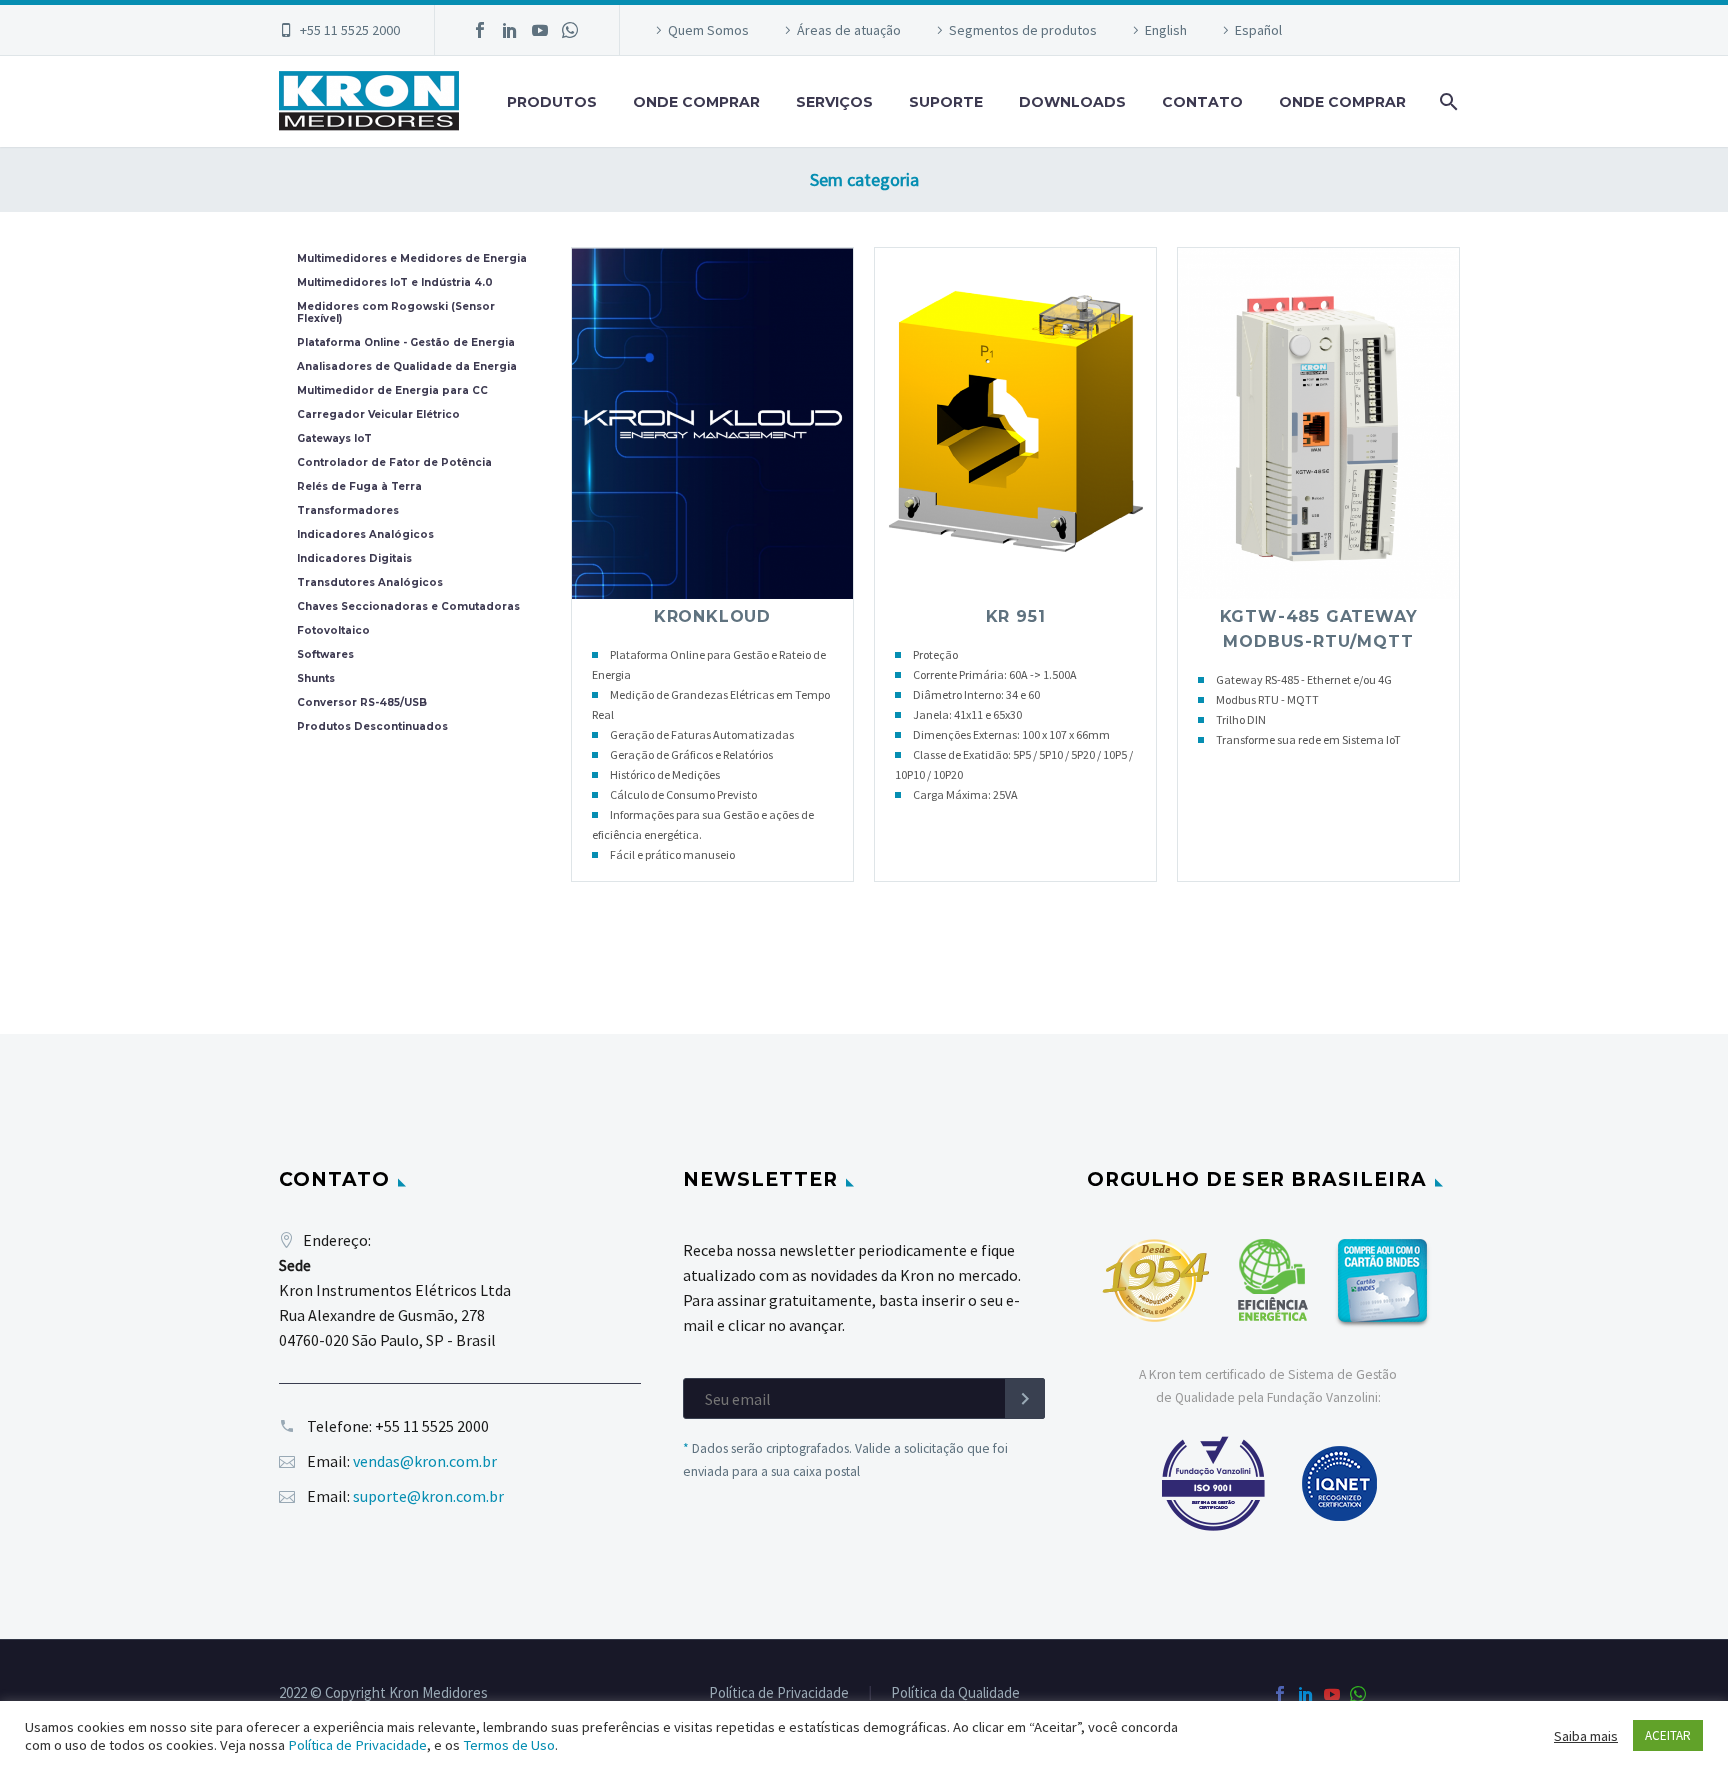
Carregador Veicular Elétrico (378, 415)
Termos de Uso (509, 1745)
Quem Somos (708, 30)
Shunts (316, 679)
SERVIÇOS (834, 102)
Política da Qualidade (955, 1693)
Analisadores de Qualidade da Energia (407, 367)
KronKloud (712, 616)
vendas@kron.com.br (425, 1461)
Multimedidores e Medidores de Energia (412, 259)
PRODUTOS (552, 102)
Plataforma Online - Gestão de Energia (406, 343)
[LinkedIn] (510, 30)
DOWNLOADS (1072, 102)
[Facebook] (480, 30)
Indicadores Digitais (354, 559)
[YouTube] (540, 30)
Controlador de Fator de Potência (394, 463)
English (1166, 30)
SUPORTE (946, 102)
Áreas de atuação (849, 30)
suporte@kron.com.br (428, 1496)
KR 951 (1016, 616)
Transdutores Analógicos (370, 583)
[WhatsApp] (570, 30)
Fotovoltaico (333, 631)
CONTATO (1202, 102)
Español (1258, 30)
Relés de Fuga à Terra (359, 487)
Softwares (325, 655)
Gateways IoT (334, 439)
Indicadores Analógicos (365, 535)
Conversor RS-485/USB (362, 703)
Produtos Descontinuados (372, 727)
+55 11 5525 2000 (350, 30)
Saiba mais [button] (1586, 1736)
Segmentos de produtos (1023, 30)
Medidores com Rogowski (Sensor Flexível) (396, 313)
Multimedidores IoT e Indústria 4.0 (395, 283)
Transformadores (348, 511)
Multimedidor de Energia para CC (392, 391)
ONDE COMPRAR (696, 102)
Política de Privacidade (779, 1693)
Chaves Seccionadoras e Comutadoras (408, 607)
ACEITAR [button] (1668, 1735)
